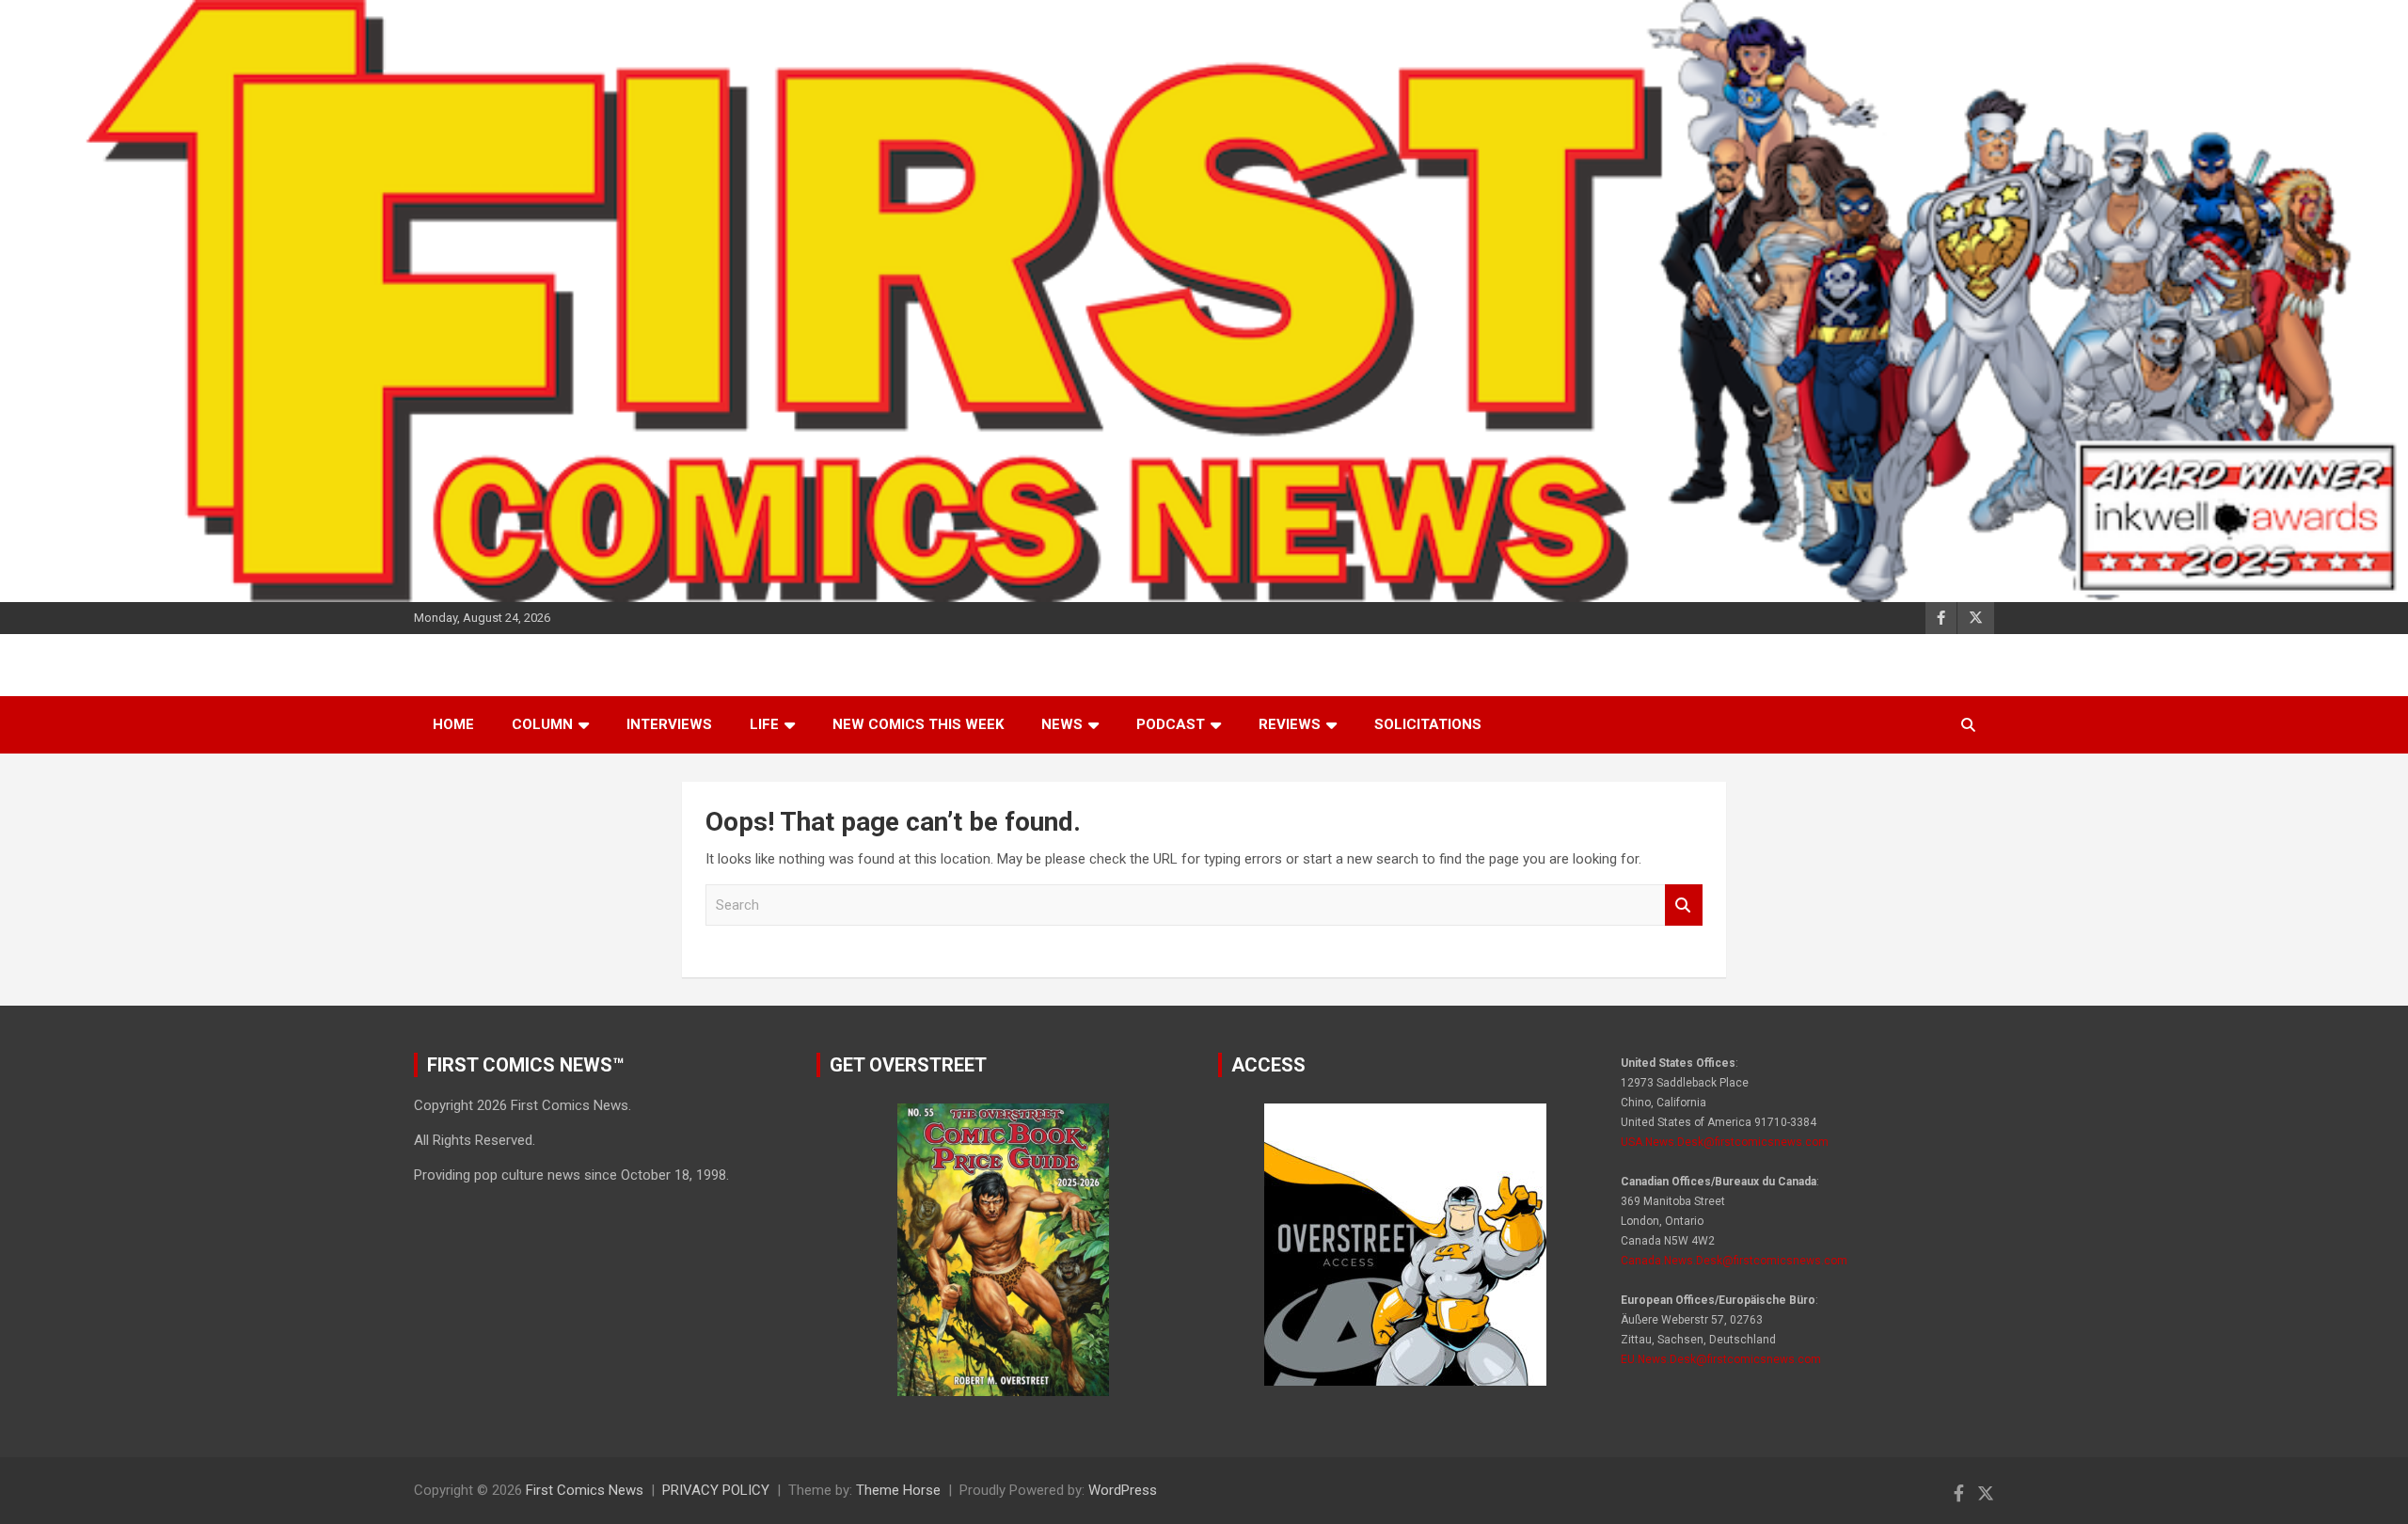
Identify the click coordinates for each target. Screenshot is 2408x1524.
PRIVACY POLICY (716, 1490)
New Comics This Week (918, 724)
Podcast (1171, 724)
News (1062, 724)
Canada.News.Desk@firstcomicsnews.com (1734, 1261)
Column (542, 724)
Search (1684, 905)
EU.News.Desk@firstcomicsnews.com (1721, 1359)
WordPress (1123, 1490)
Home (453, 724)
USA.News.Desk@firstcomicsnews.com (1725, 1142)
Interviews (669, 724)
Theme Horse (898, 1490)
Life (764, 724)
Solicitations (1428, 724)
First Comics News (585, 1490)
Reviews (1290, 724)
